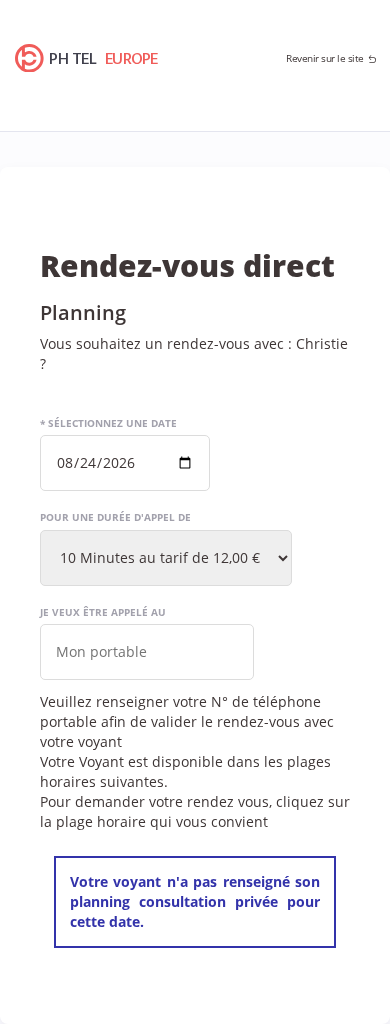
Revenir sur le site (325, 58)
